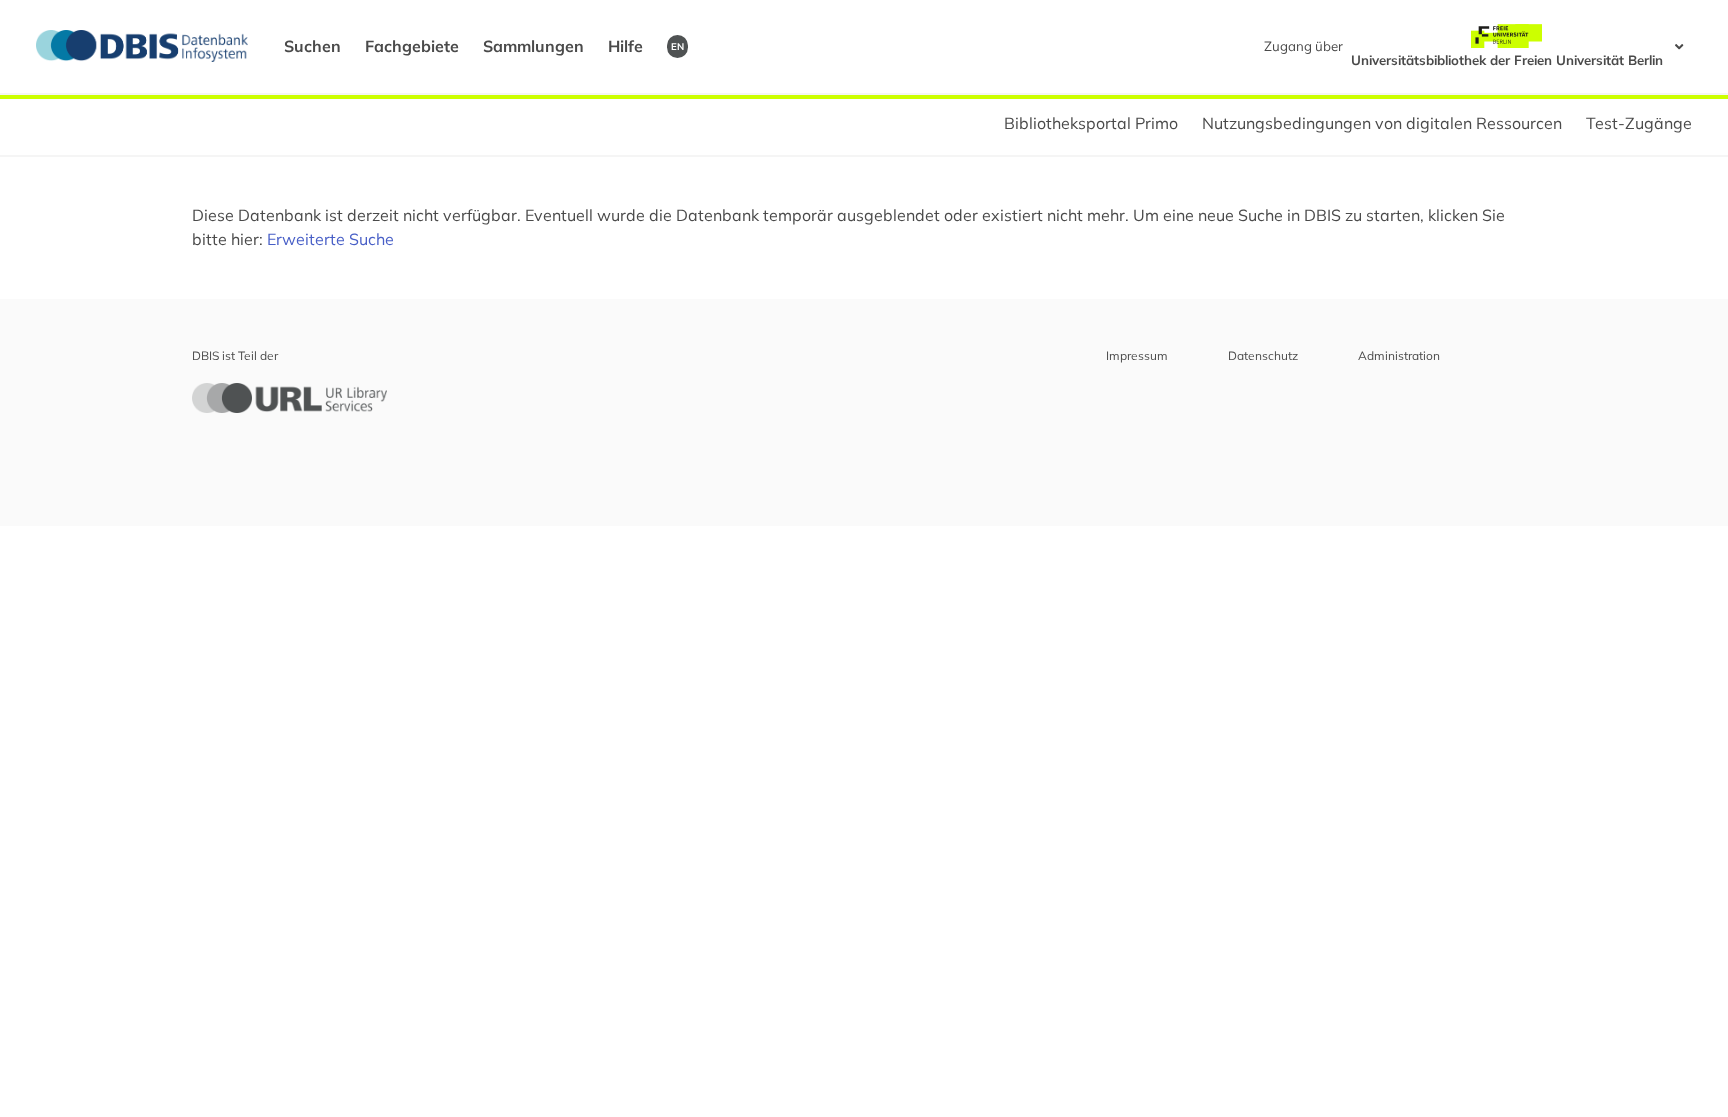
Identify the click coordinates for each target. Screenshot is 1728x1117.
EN (677, 46)
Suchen (312, 46)
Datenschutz (1263, 355)
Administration (1399, 355)
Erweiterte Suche (330, 239)
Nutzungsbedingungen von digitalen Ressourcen (1382, 123)
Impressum (1137, 355)
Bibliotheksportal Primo (1091, 123)
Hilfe (625, 46)
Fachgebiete (412, 46)
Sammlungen (533, 46)
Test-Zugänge (1639, 123)
